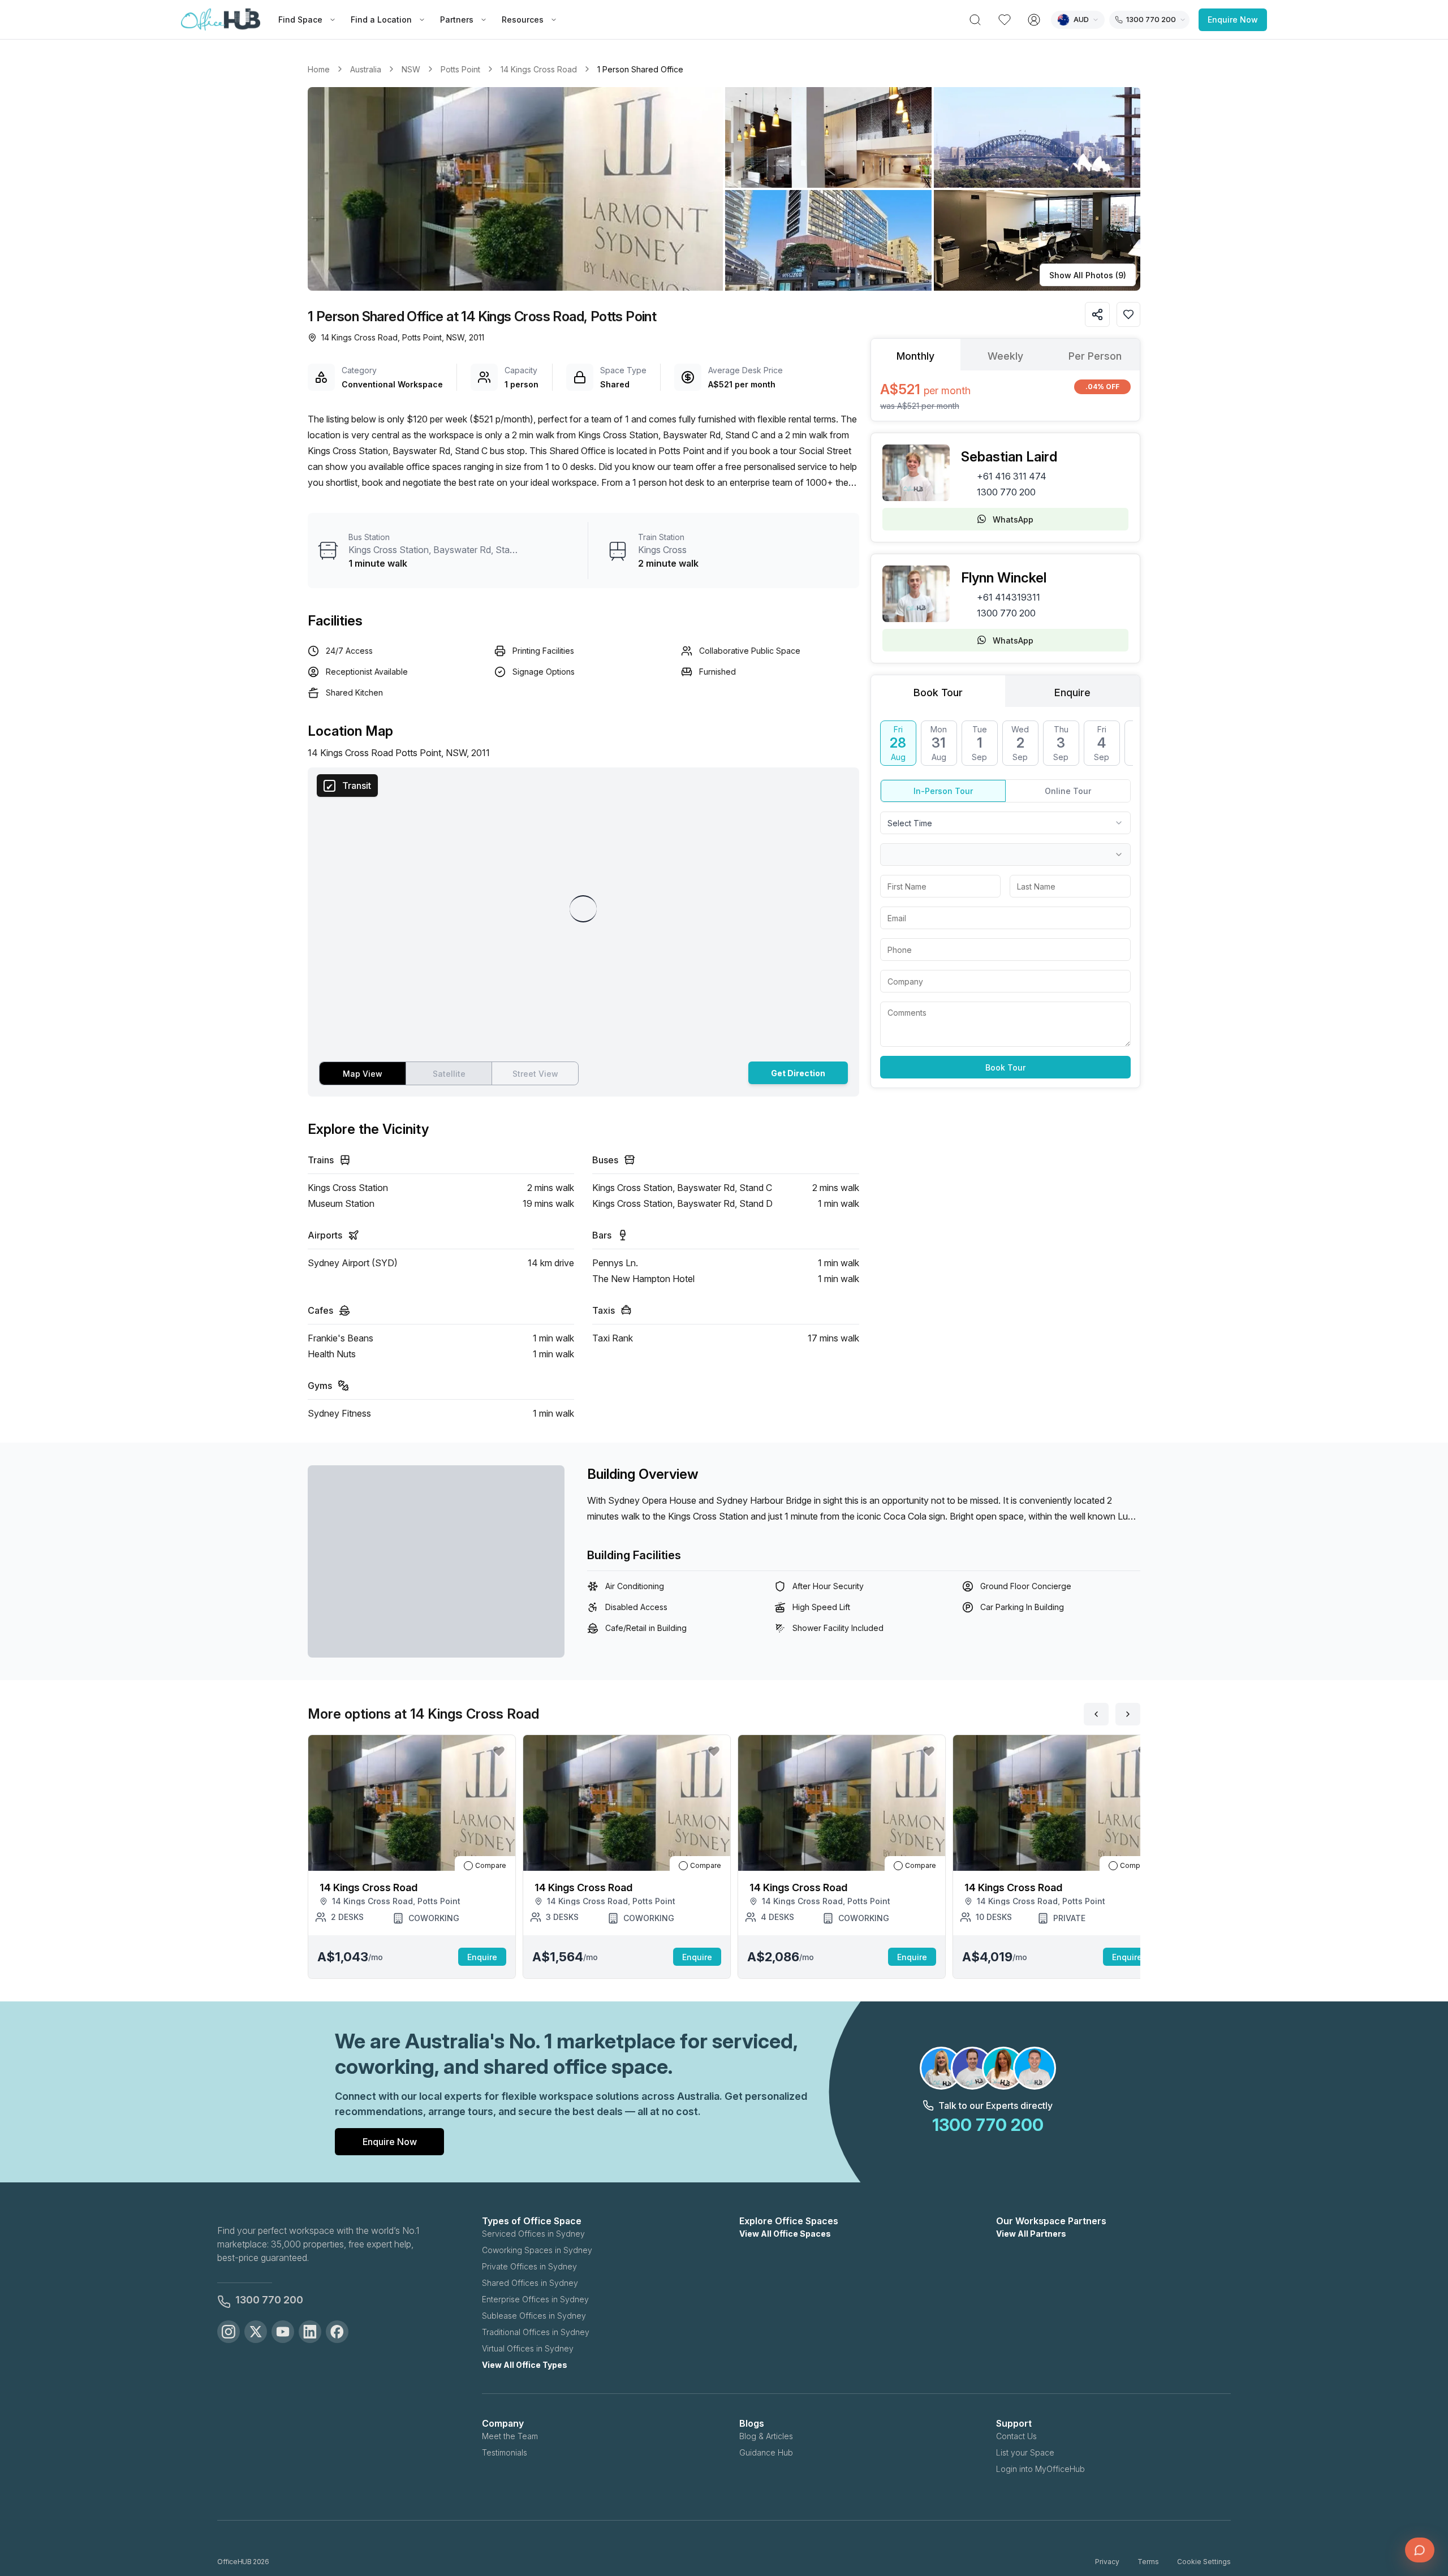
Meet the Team (510, 2436)
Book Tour (1005, 1067)
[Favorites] (1005, 20)
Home (319, 69)
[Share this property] (1097, 314)
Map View (363, 1074)
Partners (457, 20)
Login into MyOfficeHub (1040, 2469)
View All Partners (1031, 2234)
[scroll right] (1128, 1714)
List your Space (1025, 2452)
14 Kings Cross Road (539, 69)
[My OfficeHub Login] (1034, 20)
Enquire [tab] (1072, 692)
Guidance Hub (766, 2452)
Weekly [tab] (1005, 356)
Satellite (449, 1074)
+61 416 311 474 (1012, 476)
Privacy (1107, 2562)
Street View (535, 1074)
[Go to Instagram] (229, 2332)
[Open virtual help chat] (1420, 2550)
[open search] (975, 20)
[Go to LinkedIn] (310, 2332)
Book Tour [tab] (938, 692)
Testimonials (505, 2452)
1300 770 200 (1006, 492)
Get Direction (798, 1073)
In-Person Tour (943, 791)
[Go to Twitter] (256, 2332)
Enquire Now (1233, 20)
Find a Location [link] (381, 20)
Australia (366, 69)
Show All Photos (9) (1088, 275)
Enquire (482, 1957)
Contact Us (1016, 2436)
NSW (411, 69)
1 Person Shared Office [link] (640, 69)
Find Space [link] (300, 20)
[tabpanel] (1005, 396)
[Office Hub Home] (221, 20)
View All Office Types (525, 2365)
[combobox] (1005, 823)
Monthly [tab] (915, 356)
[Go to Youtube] (283, 2332)
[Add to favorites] (1128, 314)
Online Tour (1068, 791)
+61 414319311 (1009, 597)
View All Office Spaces (785, 2234)
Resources (523, 20)
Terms (1148, 2562)
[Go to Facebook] (337, 2332)
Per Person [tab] (1095, 356)
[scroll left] (1096, 1714)
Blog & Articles (766, 2436)
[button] (724, 189)
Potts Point (460, 69)
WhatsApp (1013, 519)
